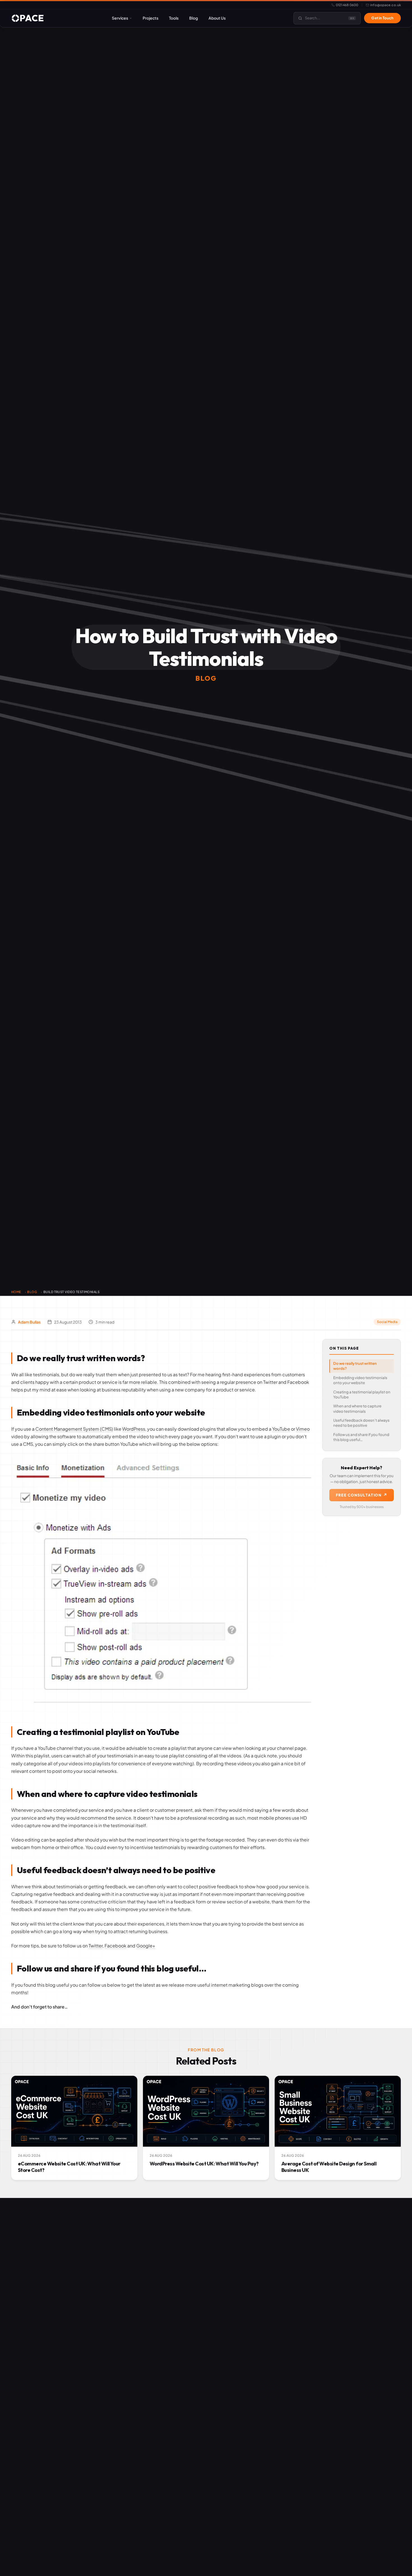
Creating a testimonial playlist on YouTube (362, 1394)
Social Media (387, 1322)
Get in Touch (382, 18)
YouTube (281, 1429)
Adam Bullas (29, 1322)
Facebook (115, 1946)
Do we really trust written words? (355, 1366)
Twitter (96, 1946)
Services (120, 18)
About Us (217, 18)
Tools (174, 18)
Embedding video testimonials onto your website (360, 1380)
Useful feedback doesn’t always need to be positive (361, 1423)
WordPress (134, 1429)
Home (16, 1292)
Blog (194, 18)
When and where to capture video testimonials (357, 1409)
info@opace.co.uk (386, 5)
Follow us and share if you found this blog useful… (361, 1437)
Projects (151, 18)
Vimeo (303, 1429)
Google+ (146, 1946)
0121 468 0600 (347, 5)
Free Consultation (362, 1495)
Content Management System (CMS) (74, 1429)
